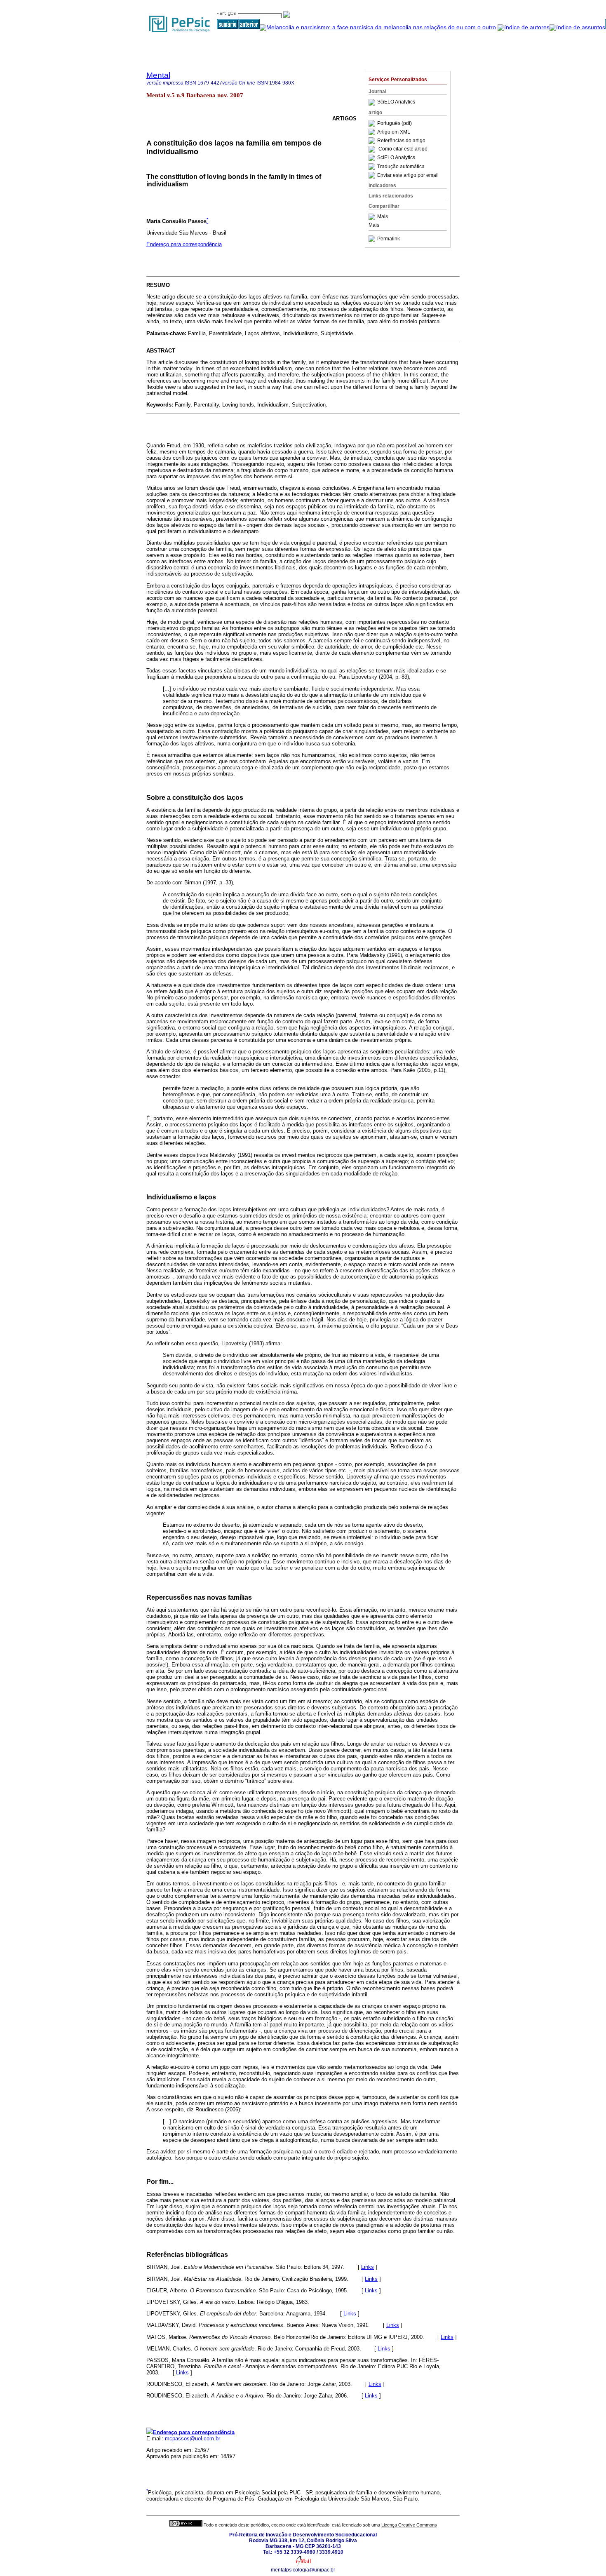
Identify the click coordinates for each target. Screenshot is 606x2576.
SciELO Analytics (396, 102)
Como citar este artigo (403, 149)
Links (368, 2267)
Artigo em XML (394, 132)
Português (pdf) (395, 123)
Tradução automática (401, 167)
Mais (383, 217)
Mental (158, 75)
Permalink (389, 239)
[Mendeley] (373, 217)
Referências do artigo (401, 141)
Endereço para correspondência (184, 244)
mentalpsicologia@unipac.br (303, 2570)
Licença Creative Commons (409, 2525)
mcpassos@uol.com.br (193, 2439)
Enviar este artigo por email (408, 175)
